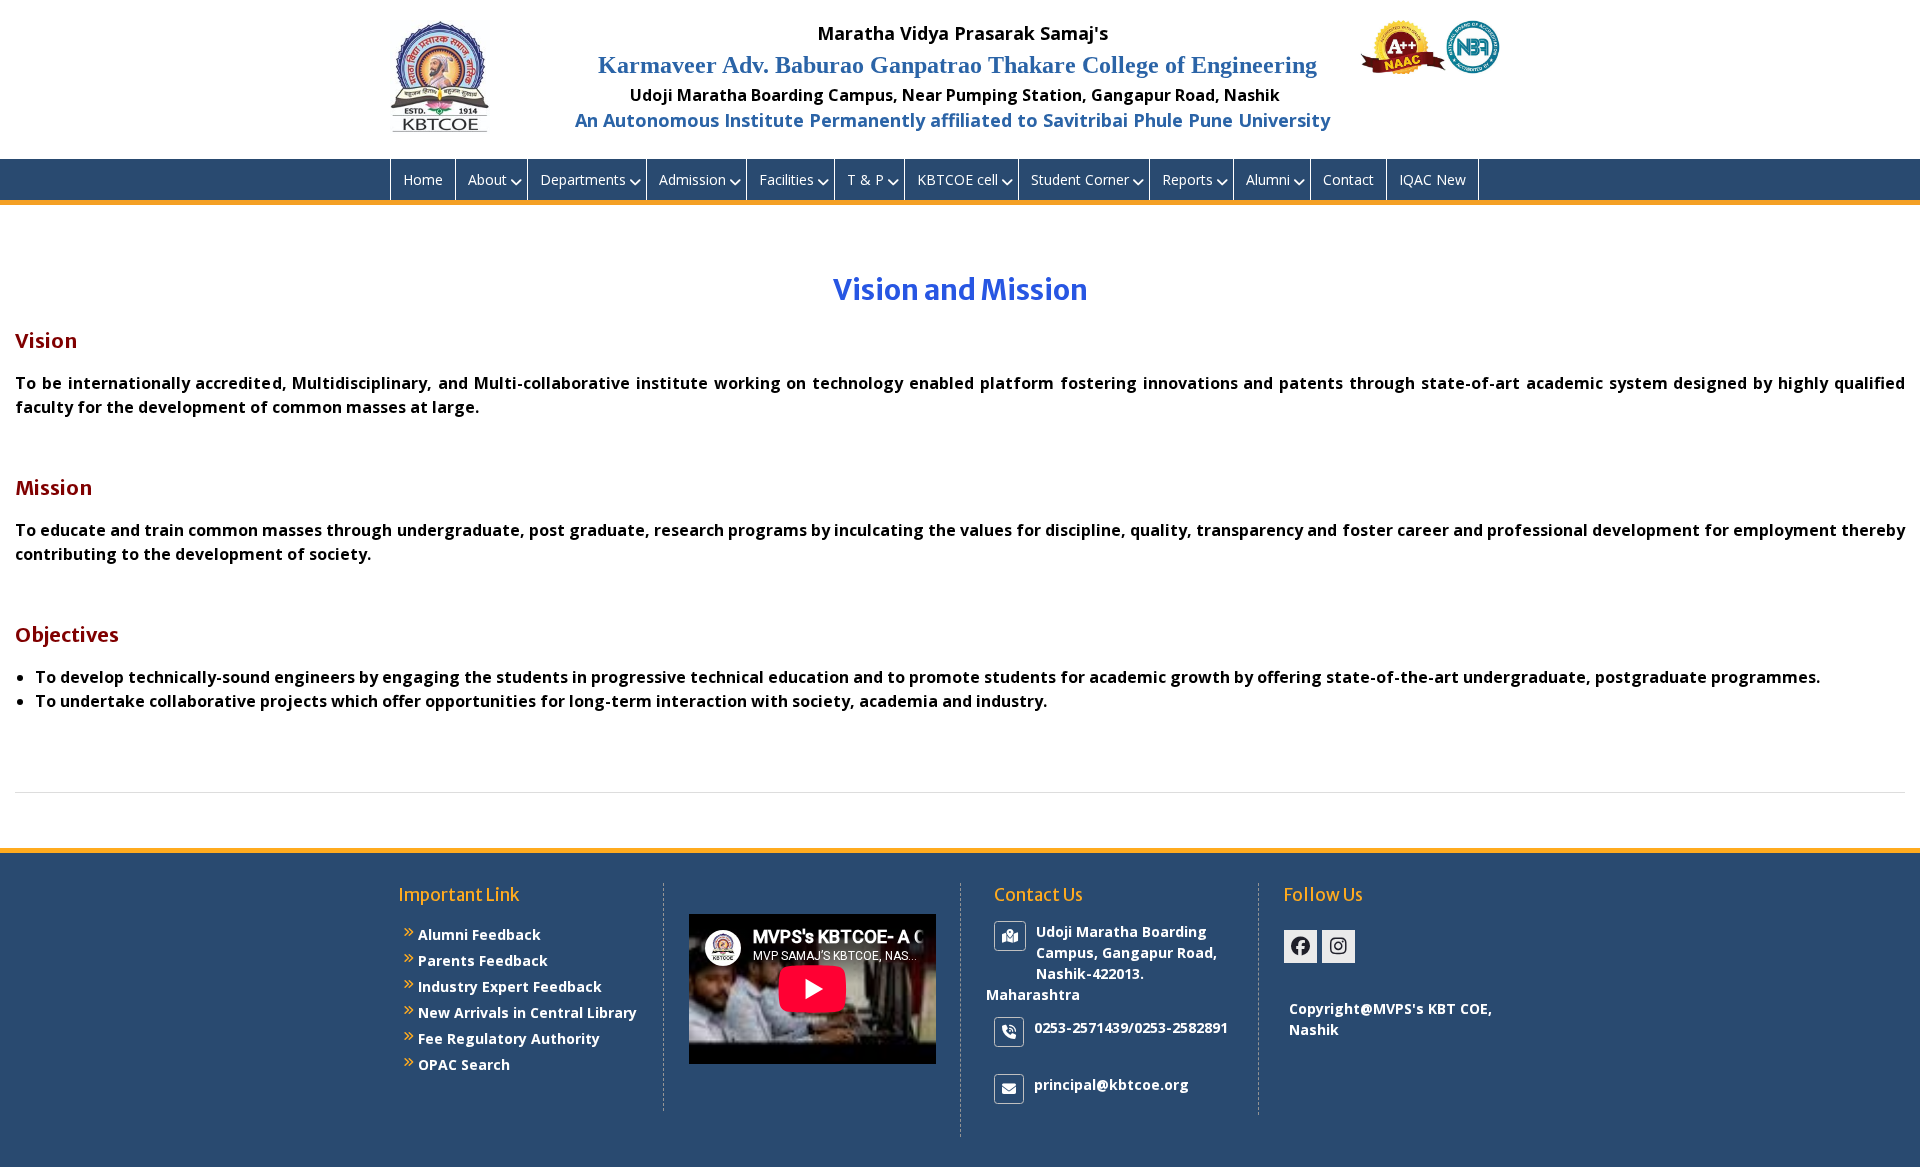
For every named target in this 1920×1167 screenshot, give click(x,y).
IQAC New (1432, 179)
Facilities (786, 179)
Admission (692, 179)
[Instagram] (1338, 946)
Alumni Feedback (479, 934)
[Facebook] (1300, 946)
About (487, 179)
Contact (1348, 179)
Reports (1187, 179)
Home (423, 179)
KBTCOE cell (957, 179)
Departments (583, 179)
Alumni (1268, 179)
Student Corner (1080, 179)
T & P (865, 179)
